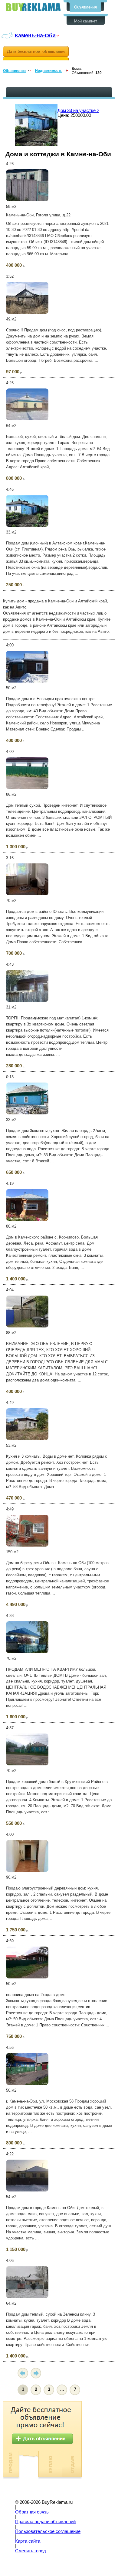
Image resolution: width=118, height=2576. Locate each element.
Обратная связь (32, 2512)
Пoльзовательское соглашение (48, 2531)
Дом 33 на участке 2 (78, 110)
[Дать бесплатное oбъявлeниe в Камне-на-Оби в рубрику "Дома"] (36, 53)
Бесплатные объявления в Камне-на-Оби (33, 7)
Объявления (85, 7)
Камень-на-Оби (35, 35)
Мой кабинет (86, 21)
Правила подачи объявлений (45, 2522)
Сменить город (31, 2551)
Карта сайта (28, 2541)
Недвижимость (49, 71)
